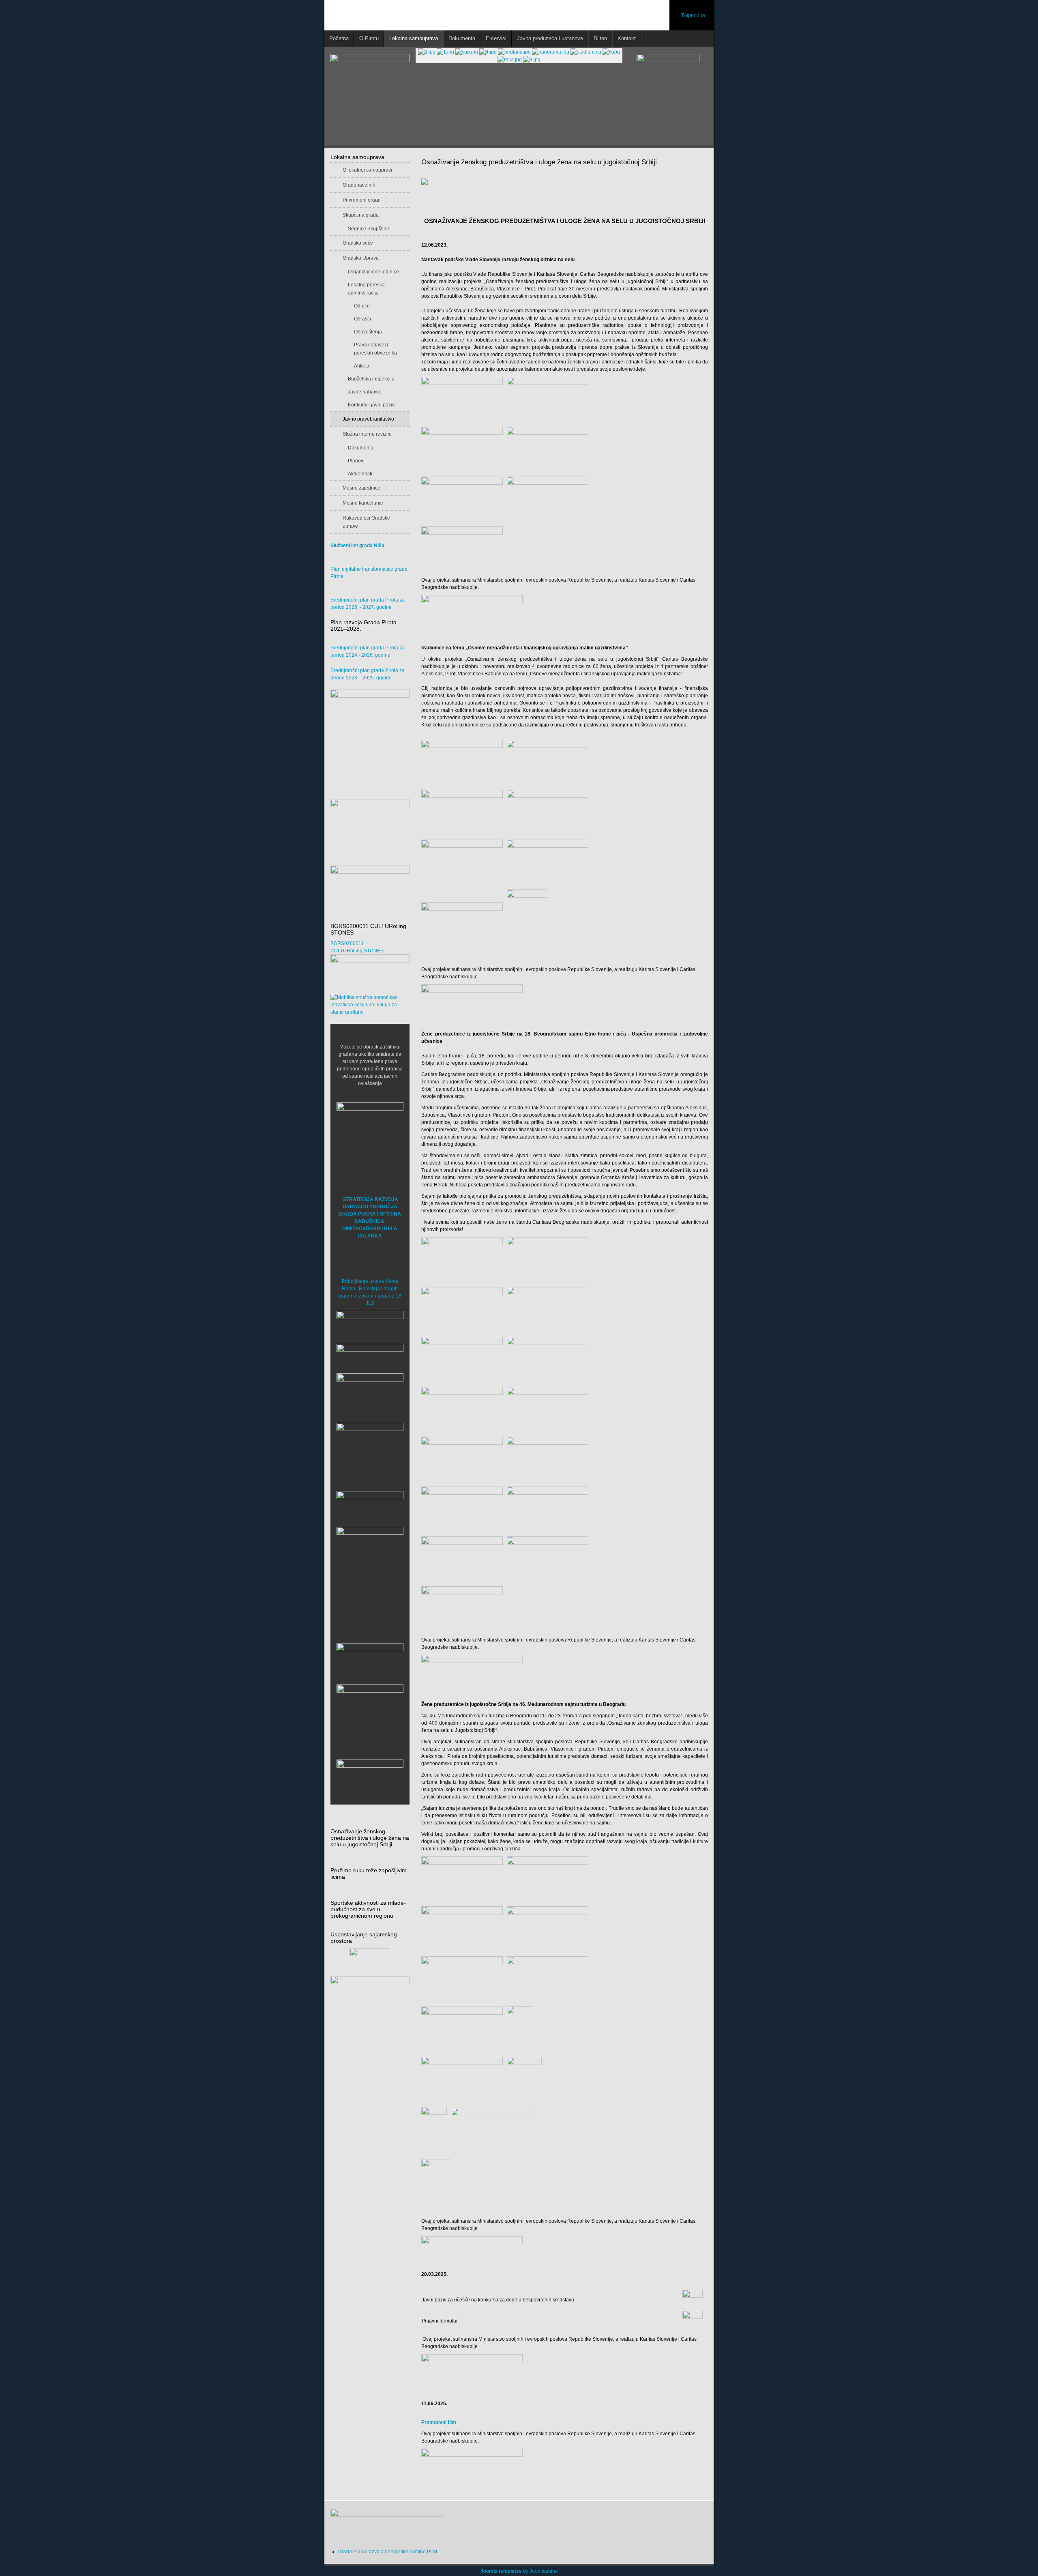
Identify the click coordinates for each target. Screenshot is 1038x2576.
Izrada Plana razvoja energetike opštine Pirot (388, 2552)
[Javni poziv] (693, 2299)
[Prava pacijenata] (370, 1661)
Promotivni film (439, 2422)
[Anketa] (370, 2003)
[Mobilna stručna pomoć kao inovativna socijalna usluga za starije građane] (370, 1005)
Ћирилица (693, 15)
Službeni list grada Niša (357, 546)
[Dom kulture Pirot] (370, 1396)
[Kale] (370, 1718)
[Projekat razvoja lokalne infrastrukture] (370, 740)
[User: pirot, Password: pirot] (370, 1325)
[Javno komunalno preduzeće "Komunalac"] (370, 1560)
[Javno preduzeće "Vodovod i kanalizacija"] (370, 1506)
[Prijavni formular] (693, 2320)
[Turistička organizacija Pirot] (370, 1449)
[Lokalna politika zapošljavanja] (370, 821)
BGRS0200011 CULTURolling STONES (357, 947)
